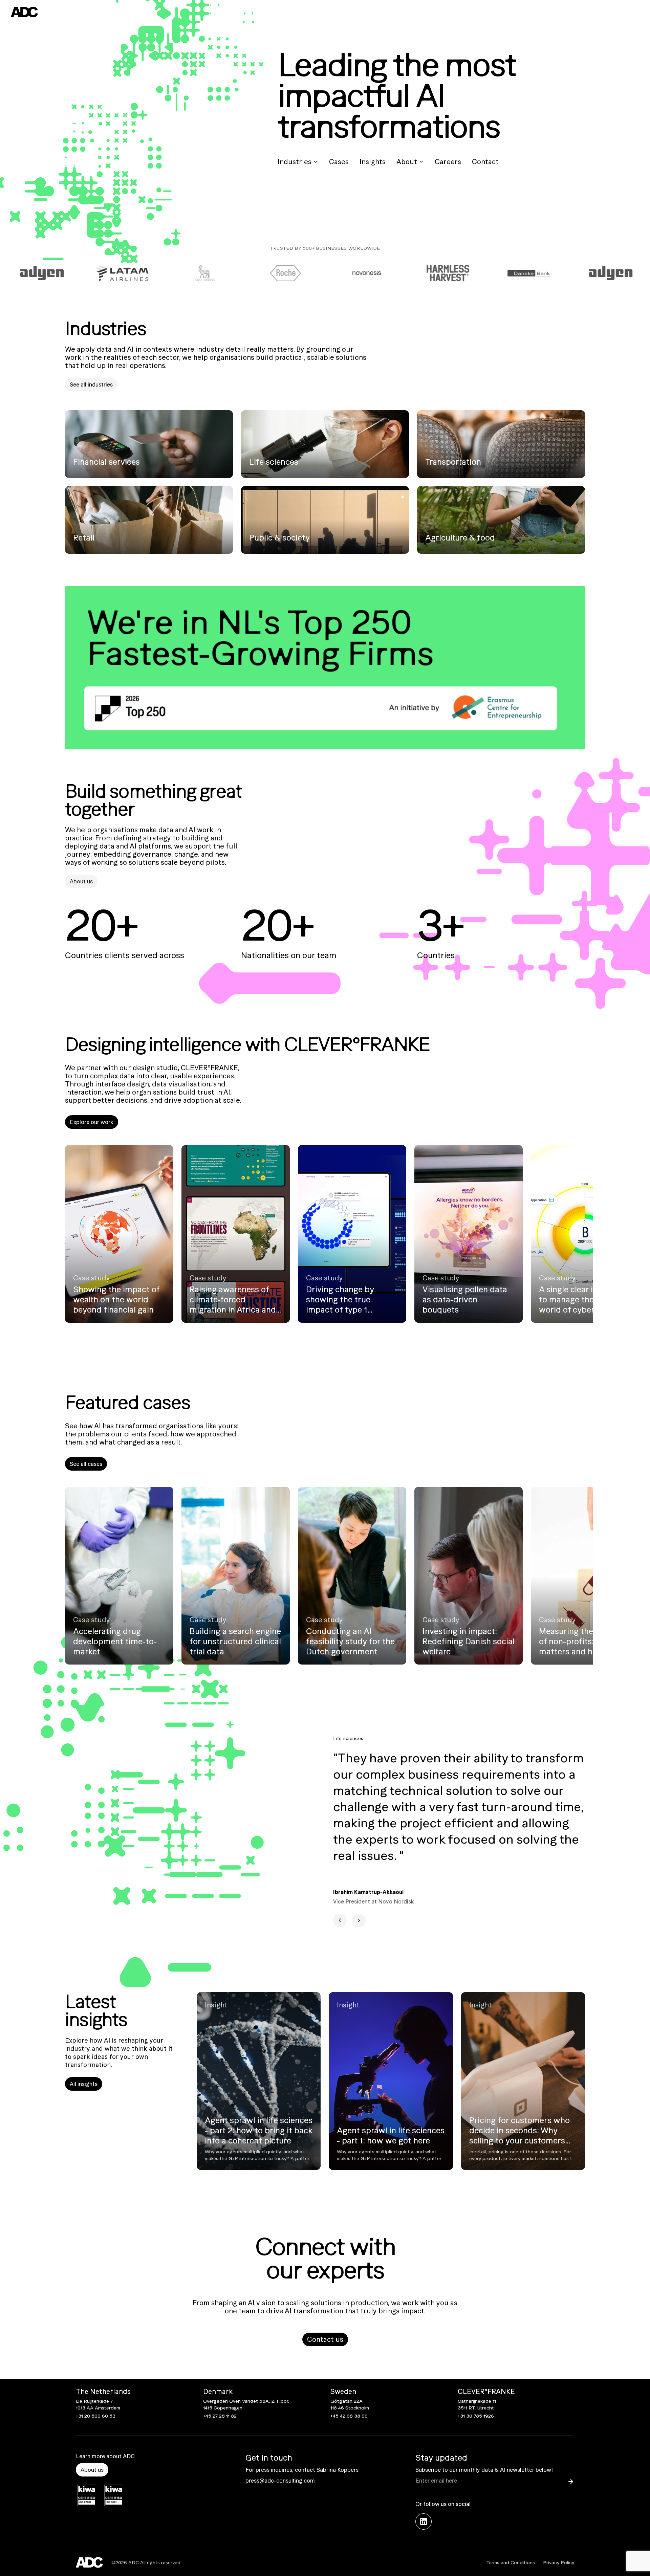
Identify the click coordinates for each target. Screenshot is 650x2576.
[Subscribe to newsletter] (571, 2482)
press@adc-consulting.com (280, 2481)
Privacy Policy (559, 2562)
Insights (373, 162)
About (407, 162)
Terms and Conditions (511, 2562)
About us (81, 881)
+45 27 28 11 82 (220, 2416)
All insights (84, 2084)
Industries (295, 162)
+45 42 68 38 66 (349, 2416)
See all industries (91, 384)
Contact (485, 162)
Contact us (325, 2339)
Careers (448, 162)
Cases (339, 162)
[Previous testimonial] (340, 1920)
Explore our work (92, 1122)
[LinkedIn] (424, 2522)
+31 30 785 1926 (476, 2416)
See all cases (86, 1464)
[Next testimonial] (359, 1920)
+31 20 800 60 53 (96, 2416)
